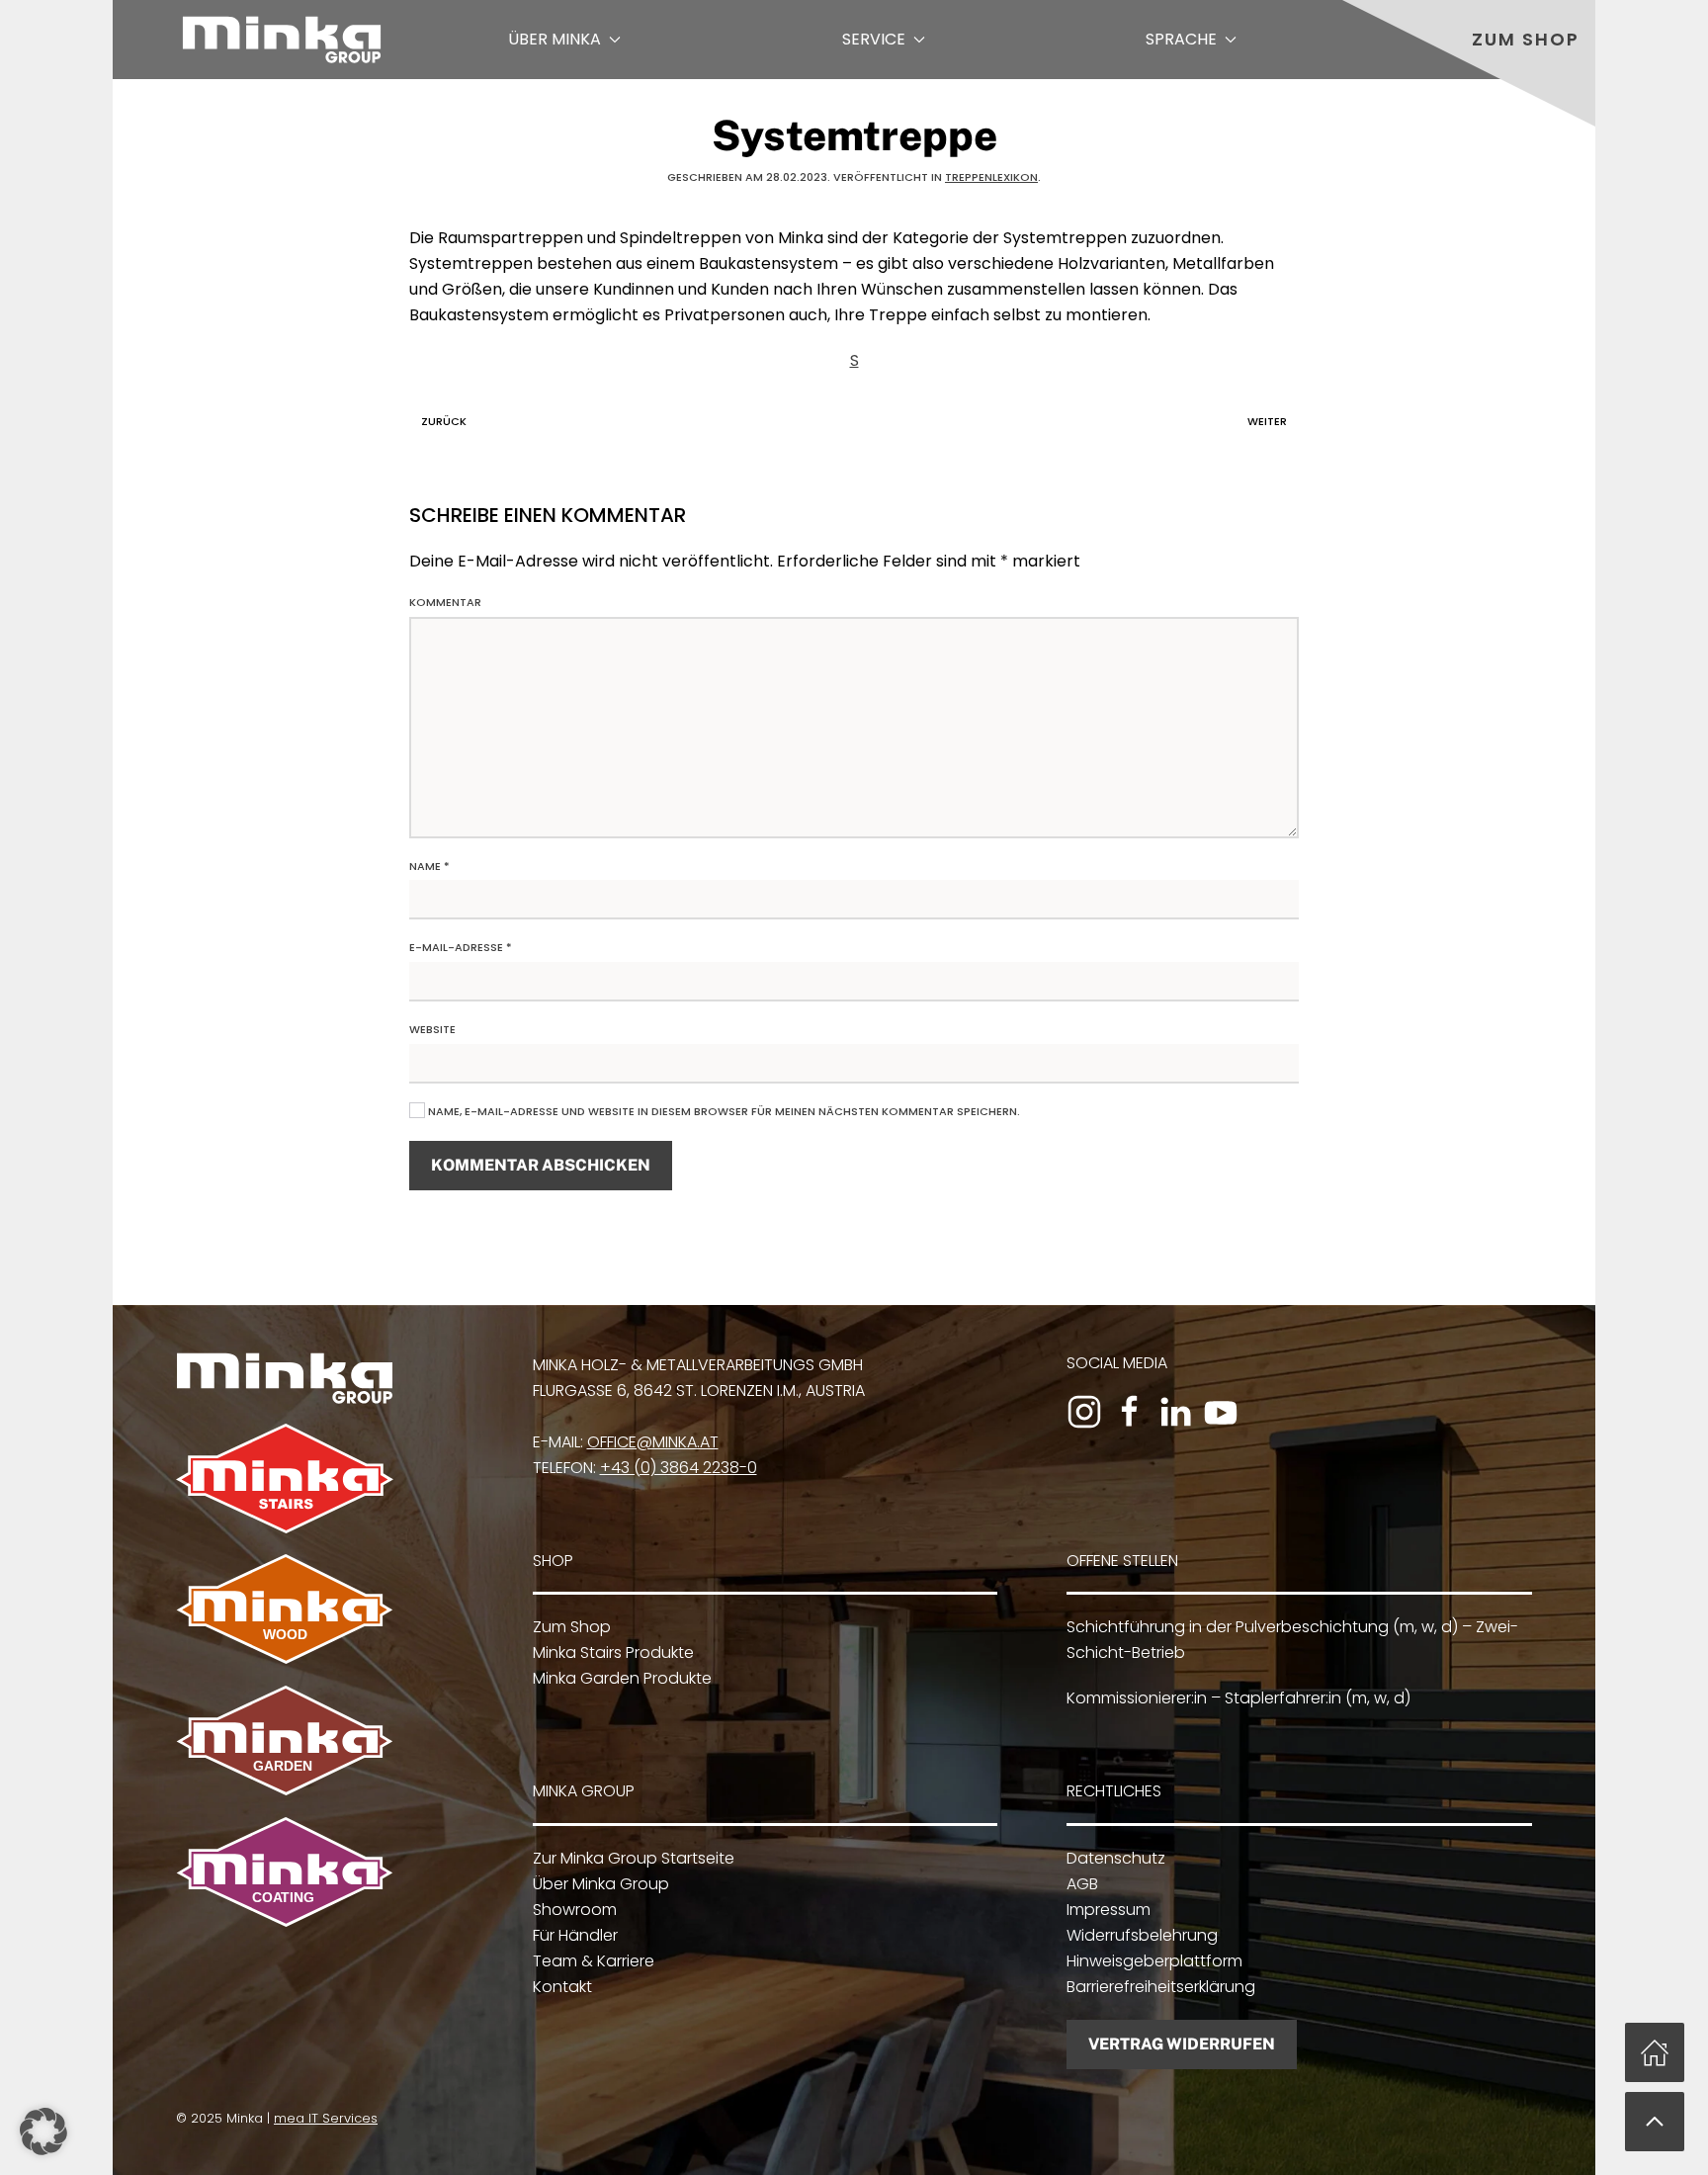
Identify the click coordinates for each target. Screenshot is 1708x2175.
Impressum (1109, 1910)
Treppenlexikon (991, 177)
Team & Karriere (594, 1961)
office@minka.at (653, 1442)
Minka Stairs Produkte (613, 1653)
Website (432, 1029)
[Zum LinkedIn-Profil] (1175, 1412)
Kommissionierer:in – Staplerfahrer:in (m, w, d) (1238, 1698)
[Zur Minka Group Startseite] (285, 1377)
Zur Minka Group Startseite (634, 1858)
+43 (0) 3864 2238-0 (679, 1468)
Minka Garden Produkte (622, 1678)
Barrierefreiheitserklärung (1161, 1987)
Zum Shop (1526, 39)
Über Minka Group (601, 1884)
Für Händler (575, 1935)
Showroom (575, 1910)
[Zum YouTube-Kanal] (1221, 1412)
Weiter (1267, 421)
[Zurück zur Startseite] (282, 40)
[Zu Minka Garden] (285, 1740)
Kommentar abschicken (541, 1165)
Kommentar (445, 602)
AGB (1082, 1884)
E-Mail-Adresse (461, 947)
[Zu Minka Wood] (285, 1608)
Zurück (444, 421)
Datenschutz (1116, 1858)
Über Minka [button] (555, 39)
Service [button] (874, 39)
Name (429, 866)
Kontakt (562, 1987)
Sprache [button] (1181, 39)
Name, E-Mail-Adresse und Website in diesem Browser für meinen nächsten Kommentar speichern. (723, 1111)
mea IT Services (326, 2118)
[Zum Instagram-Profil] (1084, 1412)
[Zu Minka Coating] (285, 1871)
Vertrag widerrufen (1182, 2044)
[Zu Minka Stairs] (285, 1478)
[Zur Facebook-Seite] (1130, 1412)
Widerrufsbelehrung (1142, 1935)
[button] (1655, 2122)
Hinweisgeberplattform (1154, 1961)
